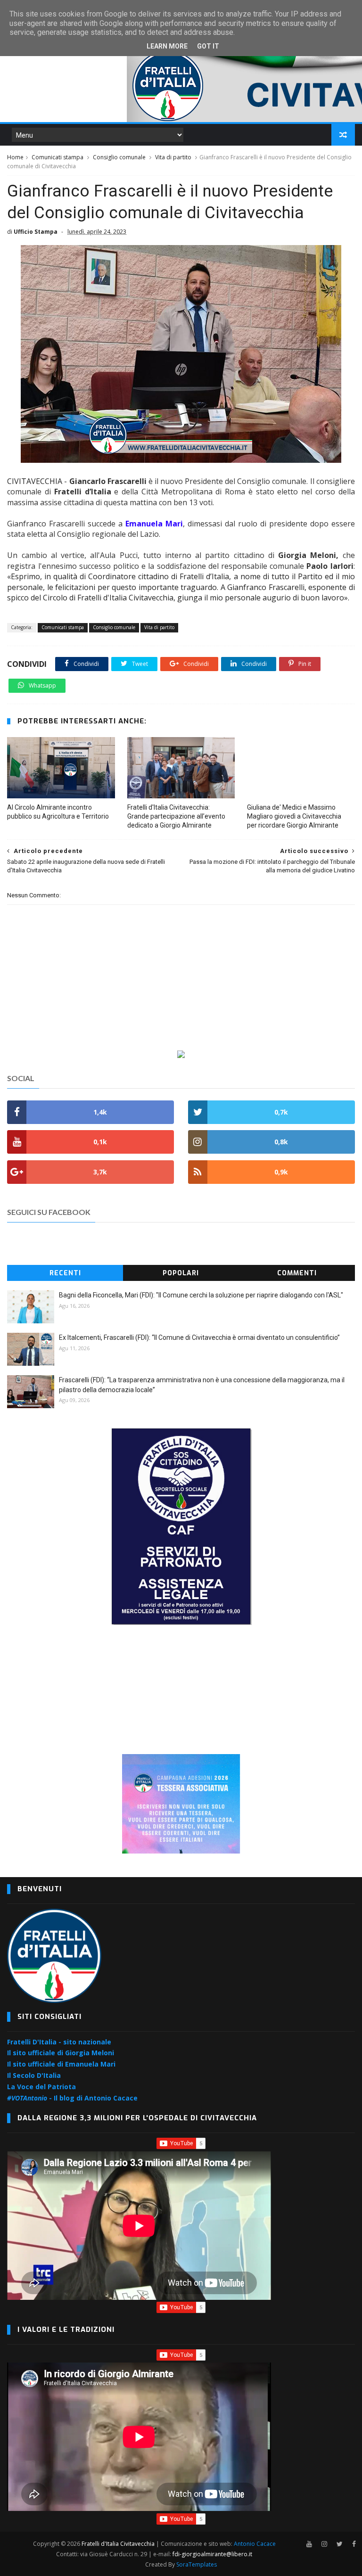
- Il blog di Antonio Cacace (72, 2098)
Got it (208, 46)
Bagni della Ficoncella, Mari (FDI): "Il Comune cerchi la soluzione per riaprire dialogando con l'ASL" (201, 1295)
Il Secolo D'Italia (34, 2075)
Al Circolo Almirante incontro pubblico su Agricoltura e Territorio (58, 812)
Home (15, 157)
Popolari (181, 1273)
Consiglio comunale (119, 157)
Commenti (297, 1273)
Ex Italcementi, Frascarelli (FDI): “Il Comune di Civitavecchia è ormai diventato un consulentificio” (199, 1337)
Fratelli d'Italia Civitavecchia (118, 2544)
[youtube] (309, 2544)
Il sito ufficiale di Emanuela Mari (61, 2064)
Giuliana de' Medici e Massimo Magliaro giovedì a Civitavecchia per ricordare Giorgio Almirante (294, 816)
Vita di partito (173, 157)
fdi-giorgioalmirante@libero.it (212, 2554)
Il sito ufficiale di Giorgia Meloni (61, 2053)
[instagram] (324, 2544)
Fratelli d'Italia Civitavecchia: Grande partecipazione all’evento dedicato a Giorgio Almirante (176, 816)
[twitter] (340, 2544)
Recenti (65, 1273)
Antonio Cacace (255, 2544)
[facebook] (354, 2544)
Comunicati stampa (58, 157)
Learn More (167, 46)
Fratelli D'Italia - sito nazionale (59, 2042)
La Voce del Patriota (41, 2087)
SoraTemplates (197, 2564)
